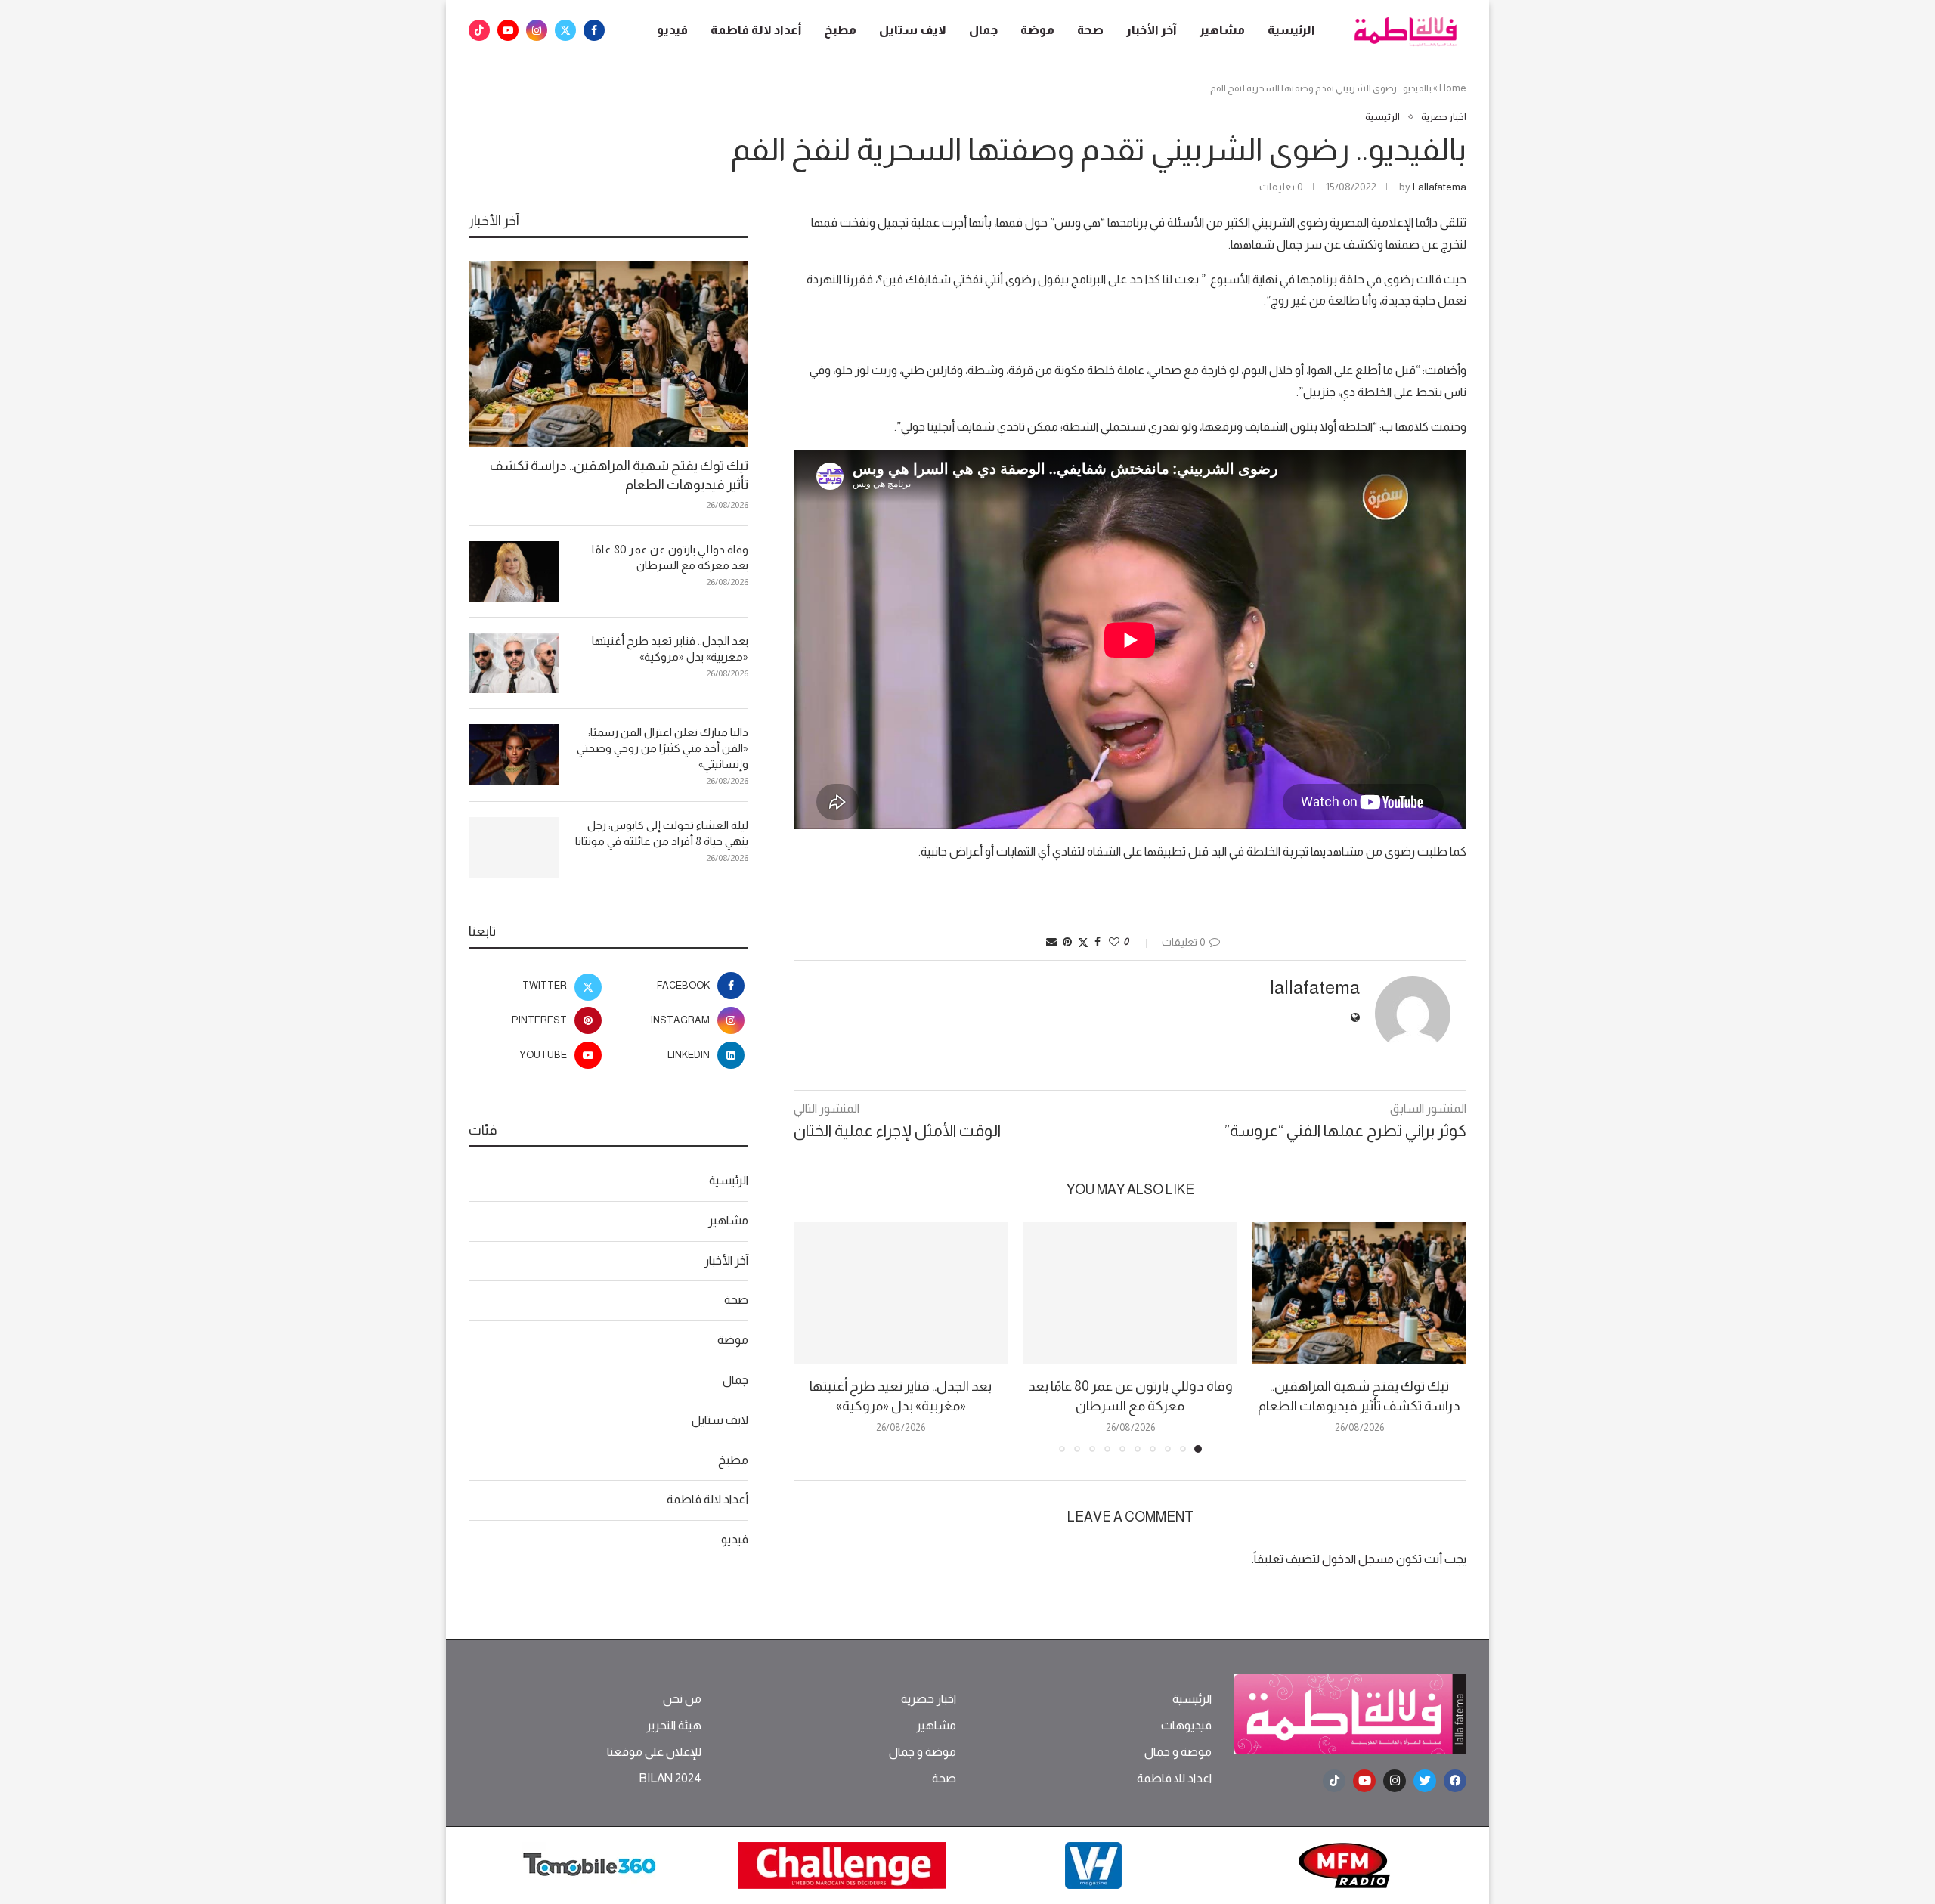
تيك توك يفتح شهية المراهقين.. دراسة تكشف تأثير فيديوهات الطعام (619, 475)
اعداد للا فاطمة (1174, 1779)
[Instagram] (537, 30)
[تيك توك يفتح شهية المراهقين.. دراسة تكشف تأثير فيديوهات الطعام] (1359, 1294)
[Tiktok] (479, 30)
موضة (1037, 30)
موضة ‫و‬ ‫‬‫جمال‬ (1178, 1752)
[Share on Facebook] (1098, 942)
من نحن (682, 1699)
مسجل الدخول (1358, 1559)
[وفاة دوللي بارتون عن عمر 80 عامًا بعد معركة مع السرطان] (1130, 1294)
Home (1453, 88)
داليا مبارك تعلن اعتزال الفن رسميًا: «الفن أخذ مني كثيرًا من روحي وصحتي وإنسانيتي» (663, 748)
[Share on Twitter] (1083, 942)
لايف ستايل (913, 30)
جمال (983, 30)
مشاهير (1222, 30)
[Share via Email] (1051, 942)
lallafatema (1440, 187)
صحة (1090, 30)
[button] (814, 1336)
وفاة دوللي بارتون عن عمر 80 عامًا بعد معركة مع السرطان (670, 557)
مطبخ (840, 30)
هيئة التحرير (674, 1726)
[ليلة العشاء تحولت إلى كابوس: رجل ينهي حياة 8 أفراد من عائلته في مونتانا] (514, 847)
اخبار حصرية (929, 1699)
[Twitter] (565, 30)
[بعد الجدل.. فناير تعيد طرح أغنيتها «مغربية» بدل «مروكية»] (901, 1294)
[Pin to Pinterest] (1067, 942)
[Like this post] (1114, 942)
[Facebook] (594, 30)
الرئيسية (1291, 30)
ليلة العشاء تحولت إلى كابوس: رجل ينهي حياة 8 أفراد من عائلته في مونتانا (662, 833)
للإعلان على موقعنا (654, 1752)
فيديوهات (1186, 1726)
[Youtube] (508, 30)
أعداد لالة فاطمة (756, 30)
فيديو (672, 30)
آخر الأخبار (1152, 30)
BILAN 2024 (670, 1779)
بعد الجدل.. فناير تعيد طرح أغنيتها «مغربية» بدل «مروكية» (670, 649)
